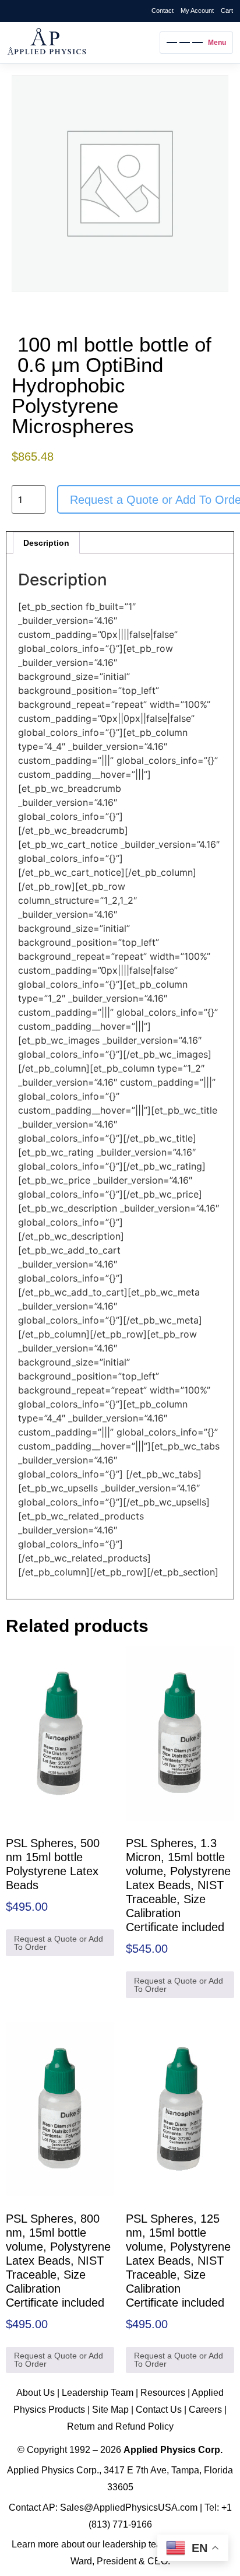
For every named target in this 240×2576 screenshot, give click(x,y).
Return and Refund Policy (120, 2426)
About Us (36, 2393)
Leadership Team (98, 2393)
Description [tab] (46, 543)
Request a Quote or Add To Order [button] (59, 1943)
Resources (163, 2393)
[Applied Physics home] (80, 43)
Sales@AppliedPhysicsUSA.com (129, 2507)
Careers (205, 2410)
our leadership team (128, 2544)
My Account (197, 10)
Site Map (110, 2410)
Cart (227, 10)
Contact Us (159, 2410)
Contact (163, 10)
